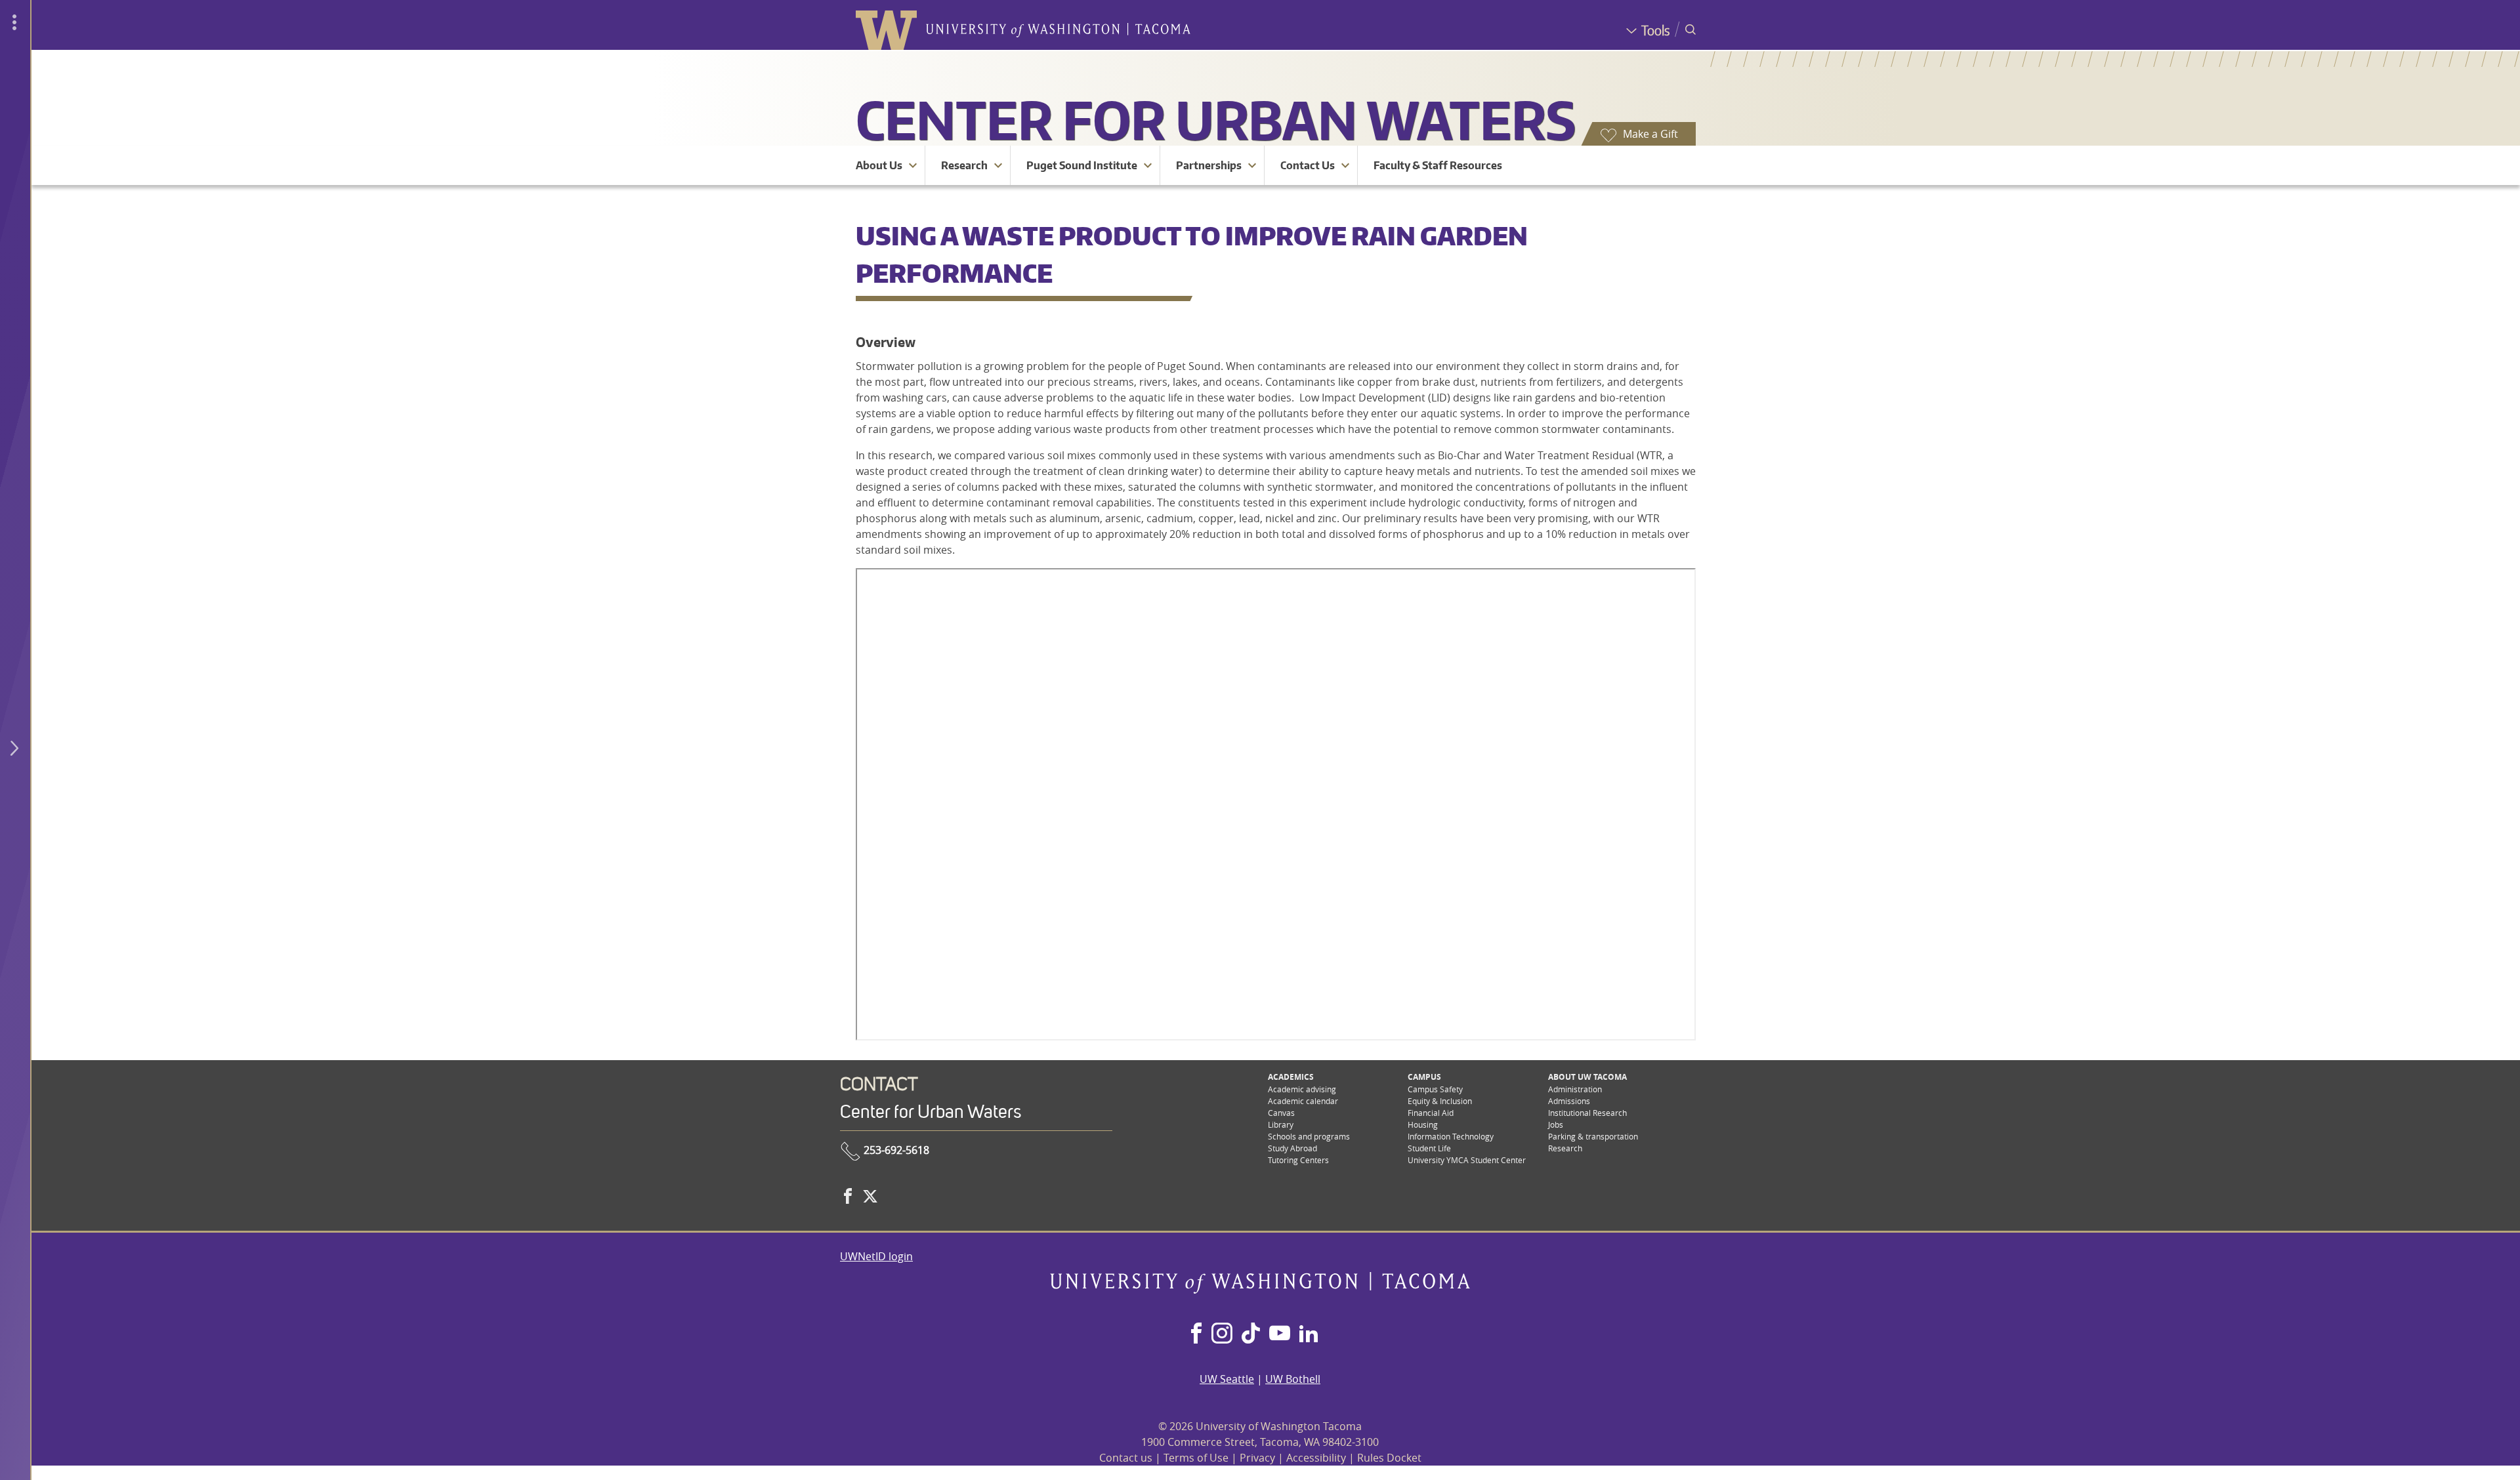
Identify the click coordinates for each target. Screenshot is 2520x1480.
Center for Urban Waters (1216, 120)
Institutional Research (1587, 1113)
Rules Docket (1389, 1458)
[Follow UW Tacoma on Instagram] (1222, 1334)
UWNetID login (876, 1256)
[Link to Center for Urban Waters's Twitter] (870, 1196)
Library (1281, 1124)
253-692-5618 (895, 1150)
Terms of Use (1196, 1458)
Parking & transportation (1593, 1136)
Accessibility (1316, 1458)
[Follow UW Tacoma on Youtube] (1280, 1334)
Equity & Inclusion (1440, 1101)
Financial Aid (1431, 1113)
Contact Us (1308, 165)
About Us (879, 165)
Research (964, 165)
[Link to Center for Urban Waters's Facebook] (848, 1196)
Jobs (1556, 1124)
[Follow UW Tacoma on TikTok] (1251, 1334)
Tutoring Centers (1298, 1160)
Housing (1423, 1124)
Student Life (1429, 1148)
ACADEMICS (1291, 1077)
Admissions (1569, 1101)
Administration (1575, 1089)
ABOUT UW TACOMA (1587, 1077)
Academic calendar (1303, 1101)
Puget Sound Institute (1082, 165)
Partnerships (1209, 165)
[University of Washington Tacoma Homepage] (1260, 1290)
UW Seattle (1227, 1379)
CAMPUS (1424, 1077)
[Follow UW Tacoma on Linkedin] (1309, 1334)
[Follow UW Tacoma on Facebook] (1196, 1334)
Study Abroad (1292, 1148)
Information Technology (1451, 1136)
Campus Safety (1435, 1089)
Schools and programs (1309, 1136)
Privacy (1257, 1458)
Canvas (1281, 1113)
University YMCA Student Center (1467, 1160)
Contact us (1126, 1458)
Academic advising (1302, 1089)
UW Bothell (1293, 1379)
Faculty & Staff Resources (1438, 165)
